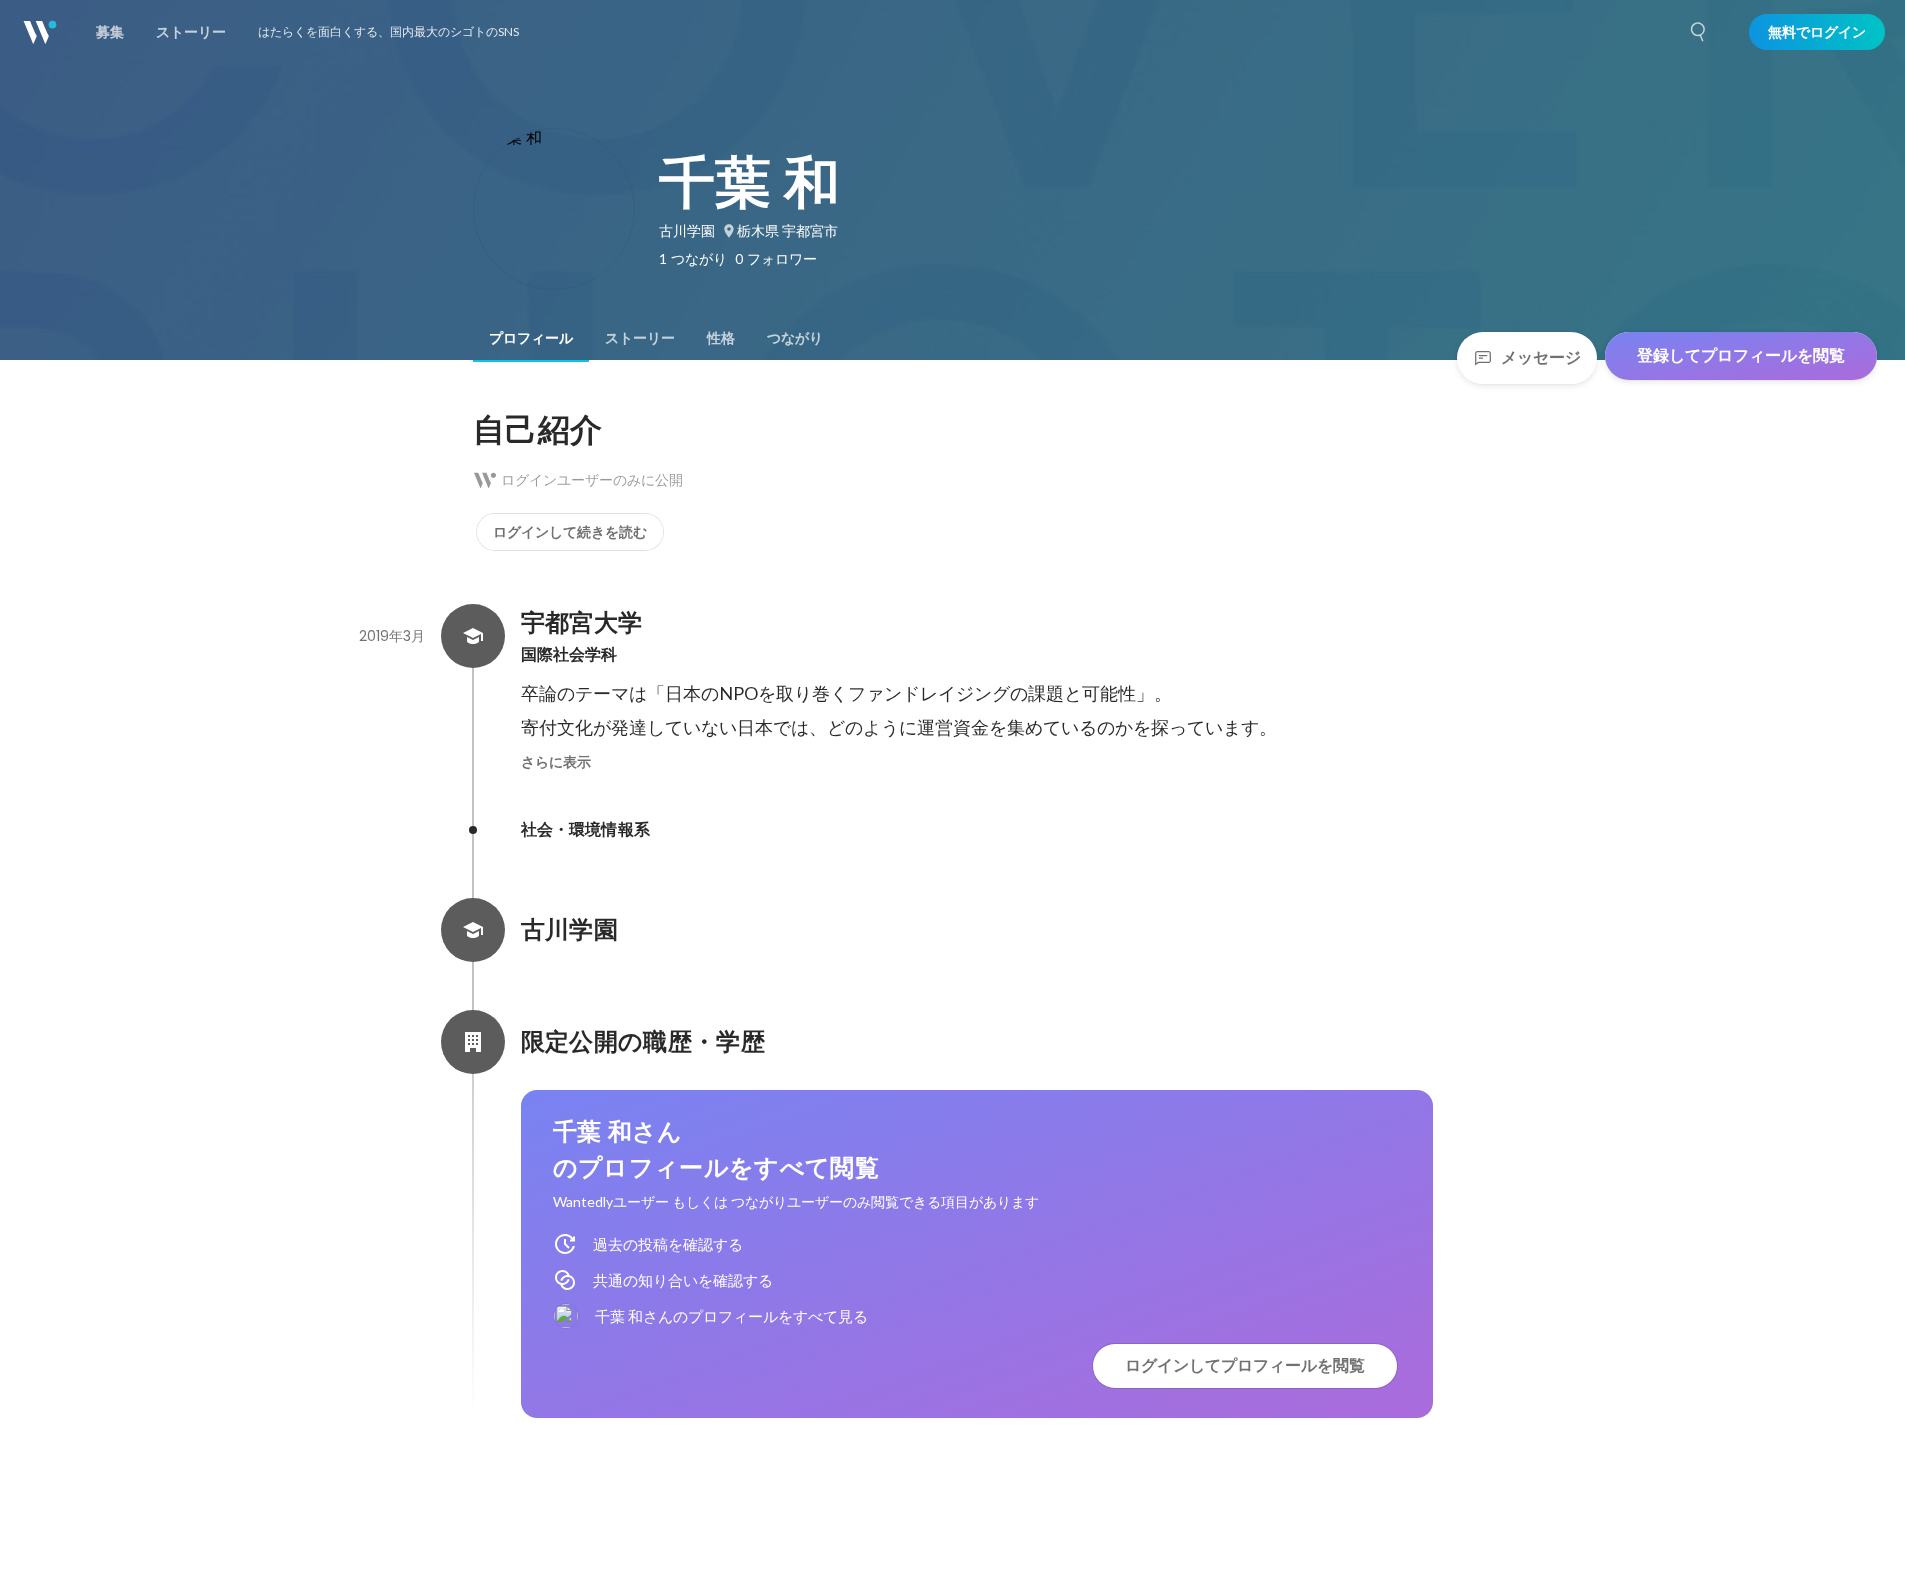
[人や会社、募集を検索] (1699, 32)
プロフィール (531, 338)
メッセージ (1541, 357)
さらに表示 (556, 762)
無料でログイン (1817, 32)
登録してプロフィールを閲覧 (1741, 355)
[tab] (531, 338)
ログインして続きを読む (570, 532)
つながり (795, 338)
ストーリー (640, 338)
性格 (721, 338)
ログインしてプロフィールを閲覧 (1245, 1365)
